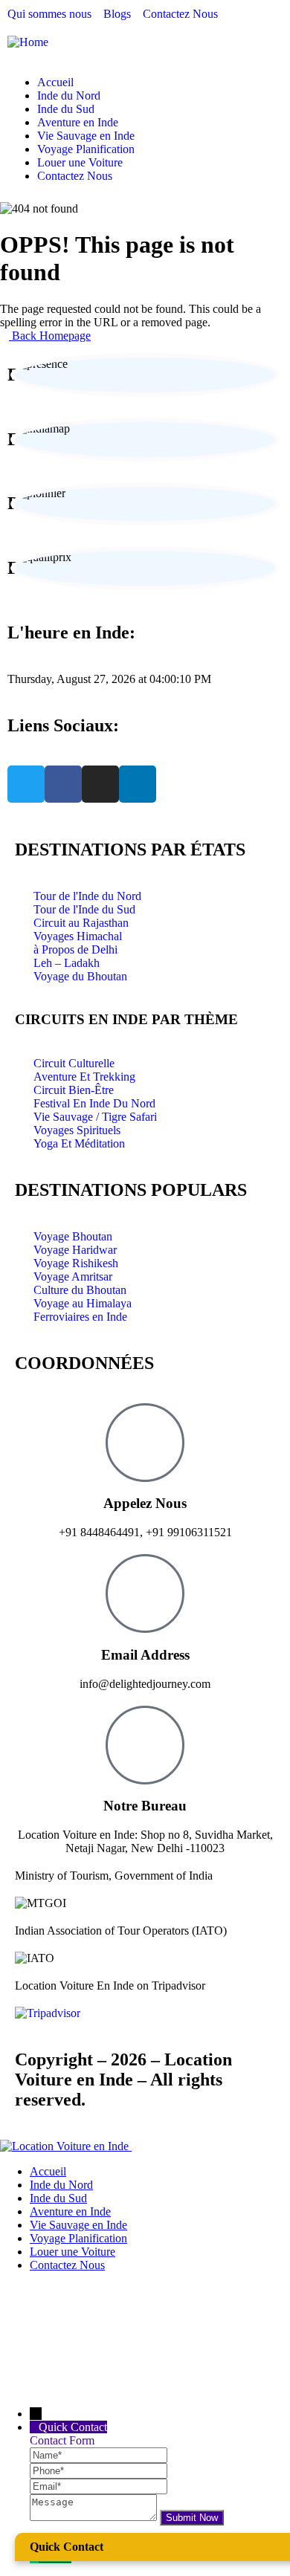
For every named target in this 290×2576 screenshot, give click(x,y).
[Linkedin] (138, 784)
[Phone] (99, 2470)
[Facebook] (63, 784)
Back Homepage (50, 336)
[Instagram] (100, 784)
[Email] (99, 2486)
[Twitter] (26, 784)
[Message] (95, 2517)
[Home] (28, 42)
